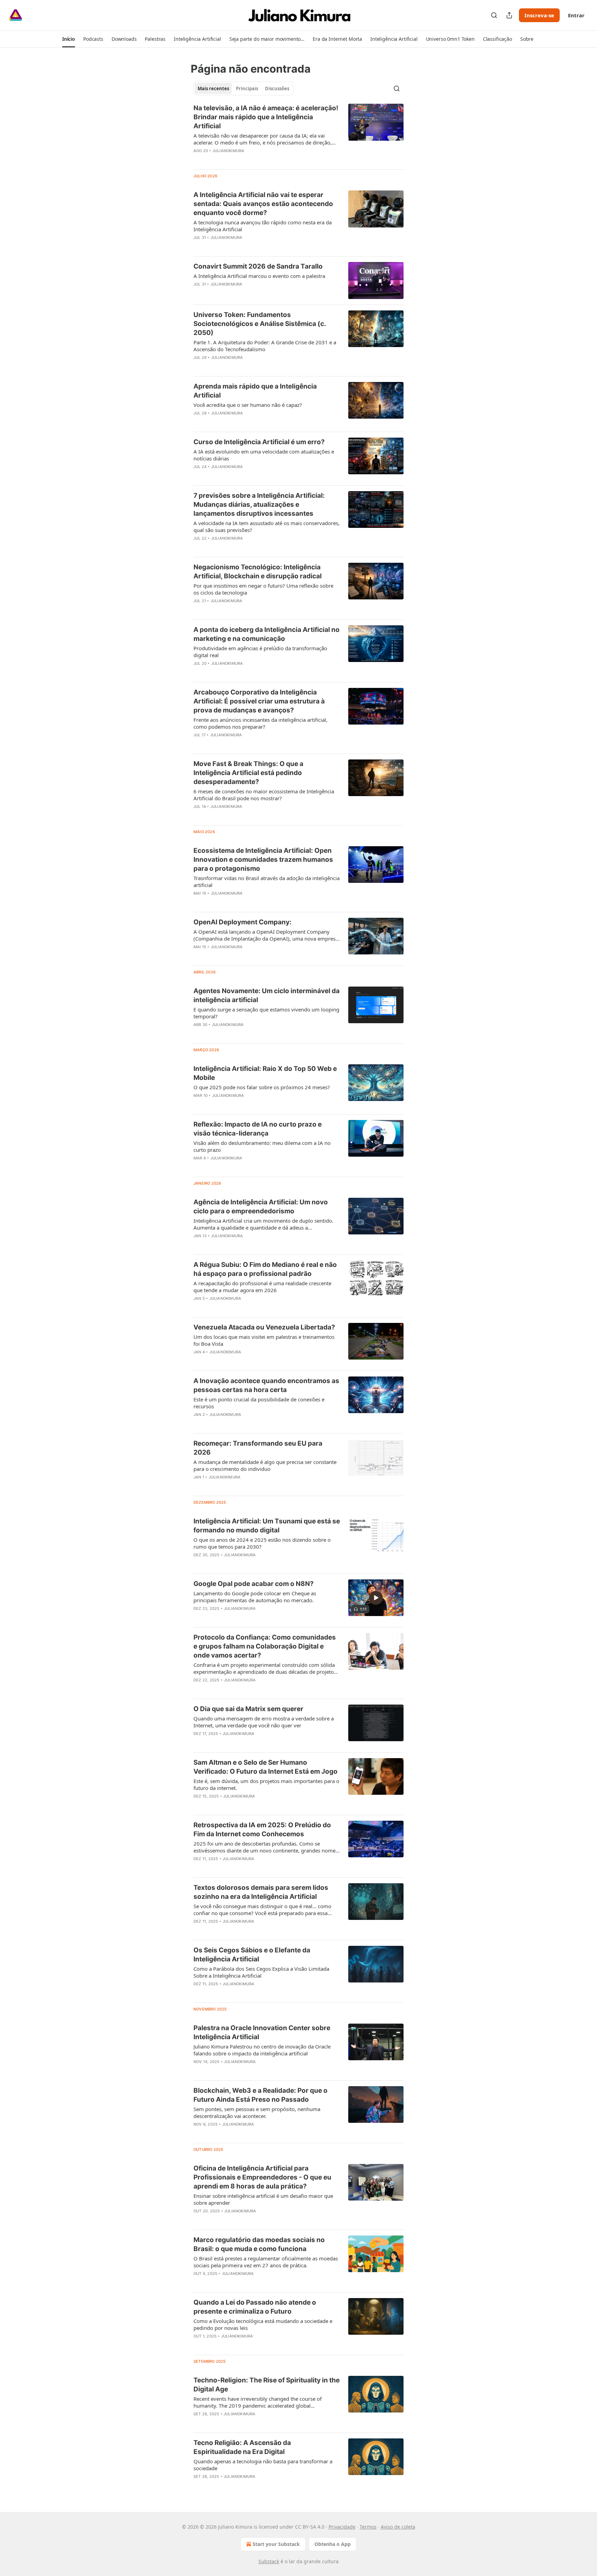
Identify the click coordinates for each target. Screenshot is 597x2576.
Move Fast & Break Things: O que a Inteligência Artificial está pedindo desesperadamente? (248, 773)
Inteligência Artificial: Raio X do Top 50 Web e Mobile (265, 1073)
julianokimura (229, 151)
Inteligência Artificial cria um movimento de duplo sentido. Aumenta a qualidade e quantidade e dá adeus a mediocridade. (263, 1224)
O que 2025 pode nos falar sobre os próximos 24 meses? (262, 1087)
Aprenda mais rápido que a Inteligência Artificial (255, 391)
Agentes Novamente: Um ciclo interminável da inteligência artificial (267, 995)
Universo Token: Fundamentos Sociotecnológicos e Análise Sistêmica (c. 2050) (260, 324)
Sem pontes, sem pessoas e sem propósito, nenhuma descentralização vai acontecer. (257, 2112)
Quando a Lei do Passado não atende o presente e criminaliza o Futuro (255, 2307)
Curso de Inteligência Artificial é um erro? (259, 442)
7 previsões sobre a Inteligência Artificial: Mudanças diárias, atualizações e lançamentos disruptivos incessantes (259, 505)
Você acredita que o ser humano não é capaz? (248, 405)
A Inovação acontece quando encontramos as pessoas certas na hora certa (266, 1385)
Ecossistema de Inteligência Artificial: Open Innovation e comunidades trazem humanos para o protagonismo (263, 860)
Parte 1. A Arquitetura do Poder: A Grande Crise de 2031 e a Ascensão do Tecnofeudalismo (265, 346)
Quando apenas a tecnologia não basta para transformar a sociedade (263, 2465)
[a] (376, 1598)
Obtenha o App (333, 2544)
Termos (368, 2527)
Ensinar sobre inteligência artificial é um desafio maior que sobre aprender (263, 2199)
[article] (298, 134)
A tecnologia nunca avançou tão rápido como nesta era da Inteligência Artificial (263, 226)
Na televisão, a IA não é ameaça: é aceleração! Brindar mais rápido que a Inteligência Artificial (266, 117)
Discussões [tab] (277, 88)
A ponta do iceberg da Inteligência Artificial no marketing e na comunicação (267, 634)
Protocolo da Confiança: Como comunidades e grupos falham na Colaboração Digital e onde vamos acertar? (265, 1646)
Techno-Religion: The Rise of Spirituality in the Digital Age (267, 2385)
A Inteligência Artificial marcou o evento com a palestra (259, 276)
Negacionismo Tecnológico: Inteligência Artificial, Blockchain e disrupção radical (258, 572)
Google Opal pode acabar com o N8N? (254, 1584)
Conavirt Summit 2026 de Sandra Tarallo (258, 266)
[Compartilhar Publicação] (509, 15)
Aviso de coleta (398, 2527)
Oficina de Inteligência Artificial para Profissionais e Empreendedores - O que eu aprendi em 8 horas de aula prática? (262, 2177)
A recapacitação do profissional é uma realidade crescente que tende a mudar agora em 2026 (262, 1287)
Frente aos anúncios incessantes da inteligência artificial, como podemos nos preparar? (260, 723)
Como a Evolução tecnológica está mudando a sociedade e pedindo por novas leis (263, 2324)
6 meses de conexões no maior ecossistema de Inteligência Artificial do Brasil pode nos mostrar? (264, 795)
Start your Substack (276, 2544)
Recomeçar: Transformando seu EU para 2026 (258, 1448)
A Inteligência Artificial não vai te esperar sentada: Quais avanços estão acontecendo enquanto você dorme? (263, 204)
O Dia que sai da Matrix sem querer (248, 1709)
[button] (69, 39)
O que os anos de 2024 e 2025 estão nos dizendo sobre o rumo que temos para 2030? (262, 1543)
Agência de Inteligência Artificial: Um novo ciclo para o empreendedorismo (261, 1207)
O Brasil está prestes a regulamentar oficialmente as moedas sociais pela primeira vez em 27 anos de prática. (266, 2262)
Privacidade (342, 2527)
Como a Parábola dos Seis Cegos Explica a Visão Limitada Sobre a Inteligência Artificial (261, 1972)
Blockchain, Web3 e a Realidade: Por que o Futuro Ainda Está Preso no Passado (260, 2095)
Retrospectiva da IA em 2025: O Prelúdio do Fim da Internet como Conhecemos (262, 1830)
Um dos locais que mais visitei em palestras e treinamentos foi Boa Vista (264, 1340)
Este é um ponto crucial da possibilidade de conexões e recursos (259, 1403)
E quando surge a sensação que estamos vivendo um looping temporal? (266, 1013)
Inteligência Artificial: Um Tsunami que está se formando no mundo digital (267, 1526)
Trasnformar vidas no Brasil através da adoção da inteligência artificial (267, 881)
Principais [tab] (247, 88)
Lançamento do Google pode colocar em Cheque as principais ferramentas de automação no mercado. (255, 1597)
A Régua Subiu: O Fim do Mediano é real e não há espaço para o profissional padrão (265, 1269)
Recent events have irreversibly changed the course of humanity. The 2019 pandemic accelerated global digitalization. (258, 2402)
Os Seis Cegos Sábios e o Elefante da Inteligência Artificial (252, 1955)
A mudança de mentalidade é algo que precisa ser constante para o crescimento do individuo (265, 1465)
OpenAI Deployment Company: (243, 922)
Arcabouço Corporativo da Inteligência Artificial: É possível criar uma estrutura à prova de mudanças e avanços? (259, 701)
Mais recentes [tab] (213, 88)
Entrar (576, 15)
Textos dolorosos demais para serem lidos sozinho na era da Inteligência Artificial (261, 1892)
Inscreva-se (539, 15)
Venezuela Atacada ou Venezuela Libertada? (264, 1327)
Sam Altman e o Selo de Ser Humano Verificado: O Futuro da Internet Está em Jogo (266, 1767)
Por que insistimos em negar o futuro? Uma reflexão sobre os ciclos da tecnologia (263, 589)
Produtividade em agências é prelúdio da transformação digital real (260, 652)
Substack (269, 2561)
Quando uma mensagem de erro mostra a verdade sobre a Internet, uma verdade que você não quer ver (264, 1722)
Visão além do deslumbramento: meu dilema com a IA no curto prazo (262, 1146)
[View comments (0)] (245, 160)
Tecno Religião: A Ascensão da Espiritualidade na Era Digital (242, 2447)
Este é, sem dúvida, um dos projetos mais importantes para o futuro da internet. (266, 1784)
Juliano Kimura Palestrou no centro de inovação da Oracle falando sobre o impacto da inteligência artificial (262, 2050)
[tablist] (243, 88)
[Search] (494, 15)
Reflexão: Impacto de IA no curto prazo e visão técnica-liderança (258, 1129)
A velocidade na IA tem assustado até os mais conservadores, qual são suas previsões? (267, 526)
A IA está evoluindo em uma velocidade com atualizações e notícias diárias (264, 455)
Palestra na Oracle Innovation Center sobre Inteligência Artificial (262, 2032)
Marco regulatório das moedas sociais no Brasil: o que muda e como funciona (259, 2244)
